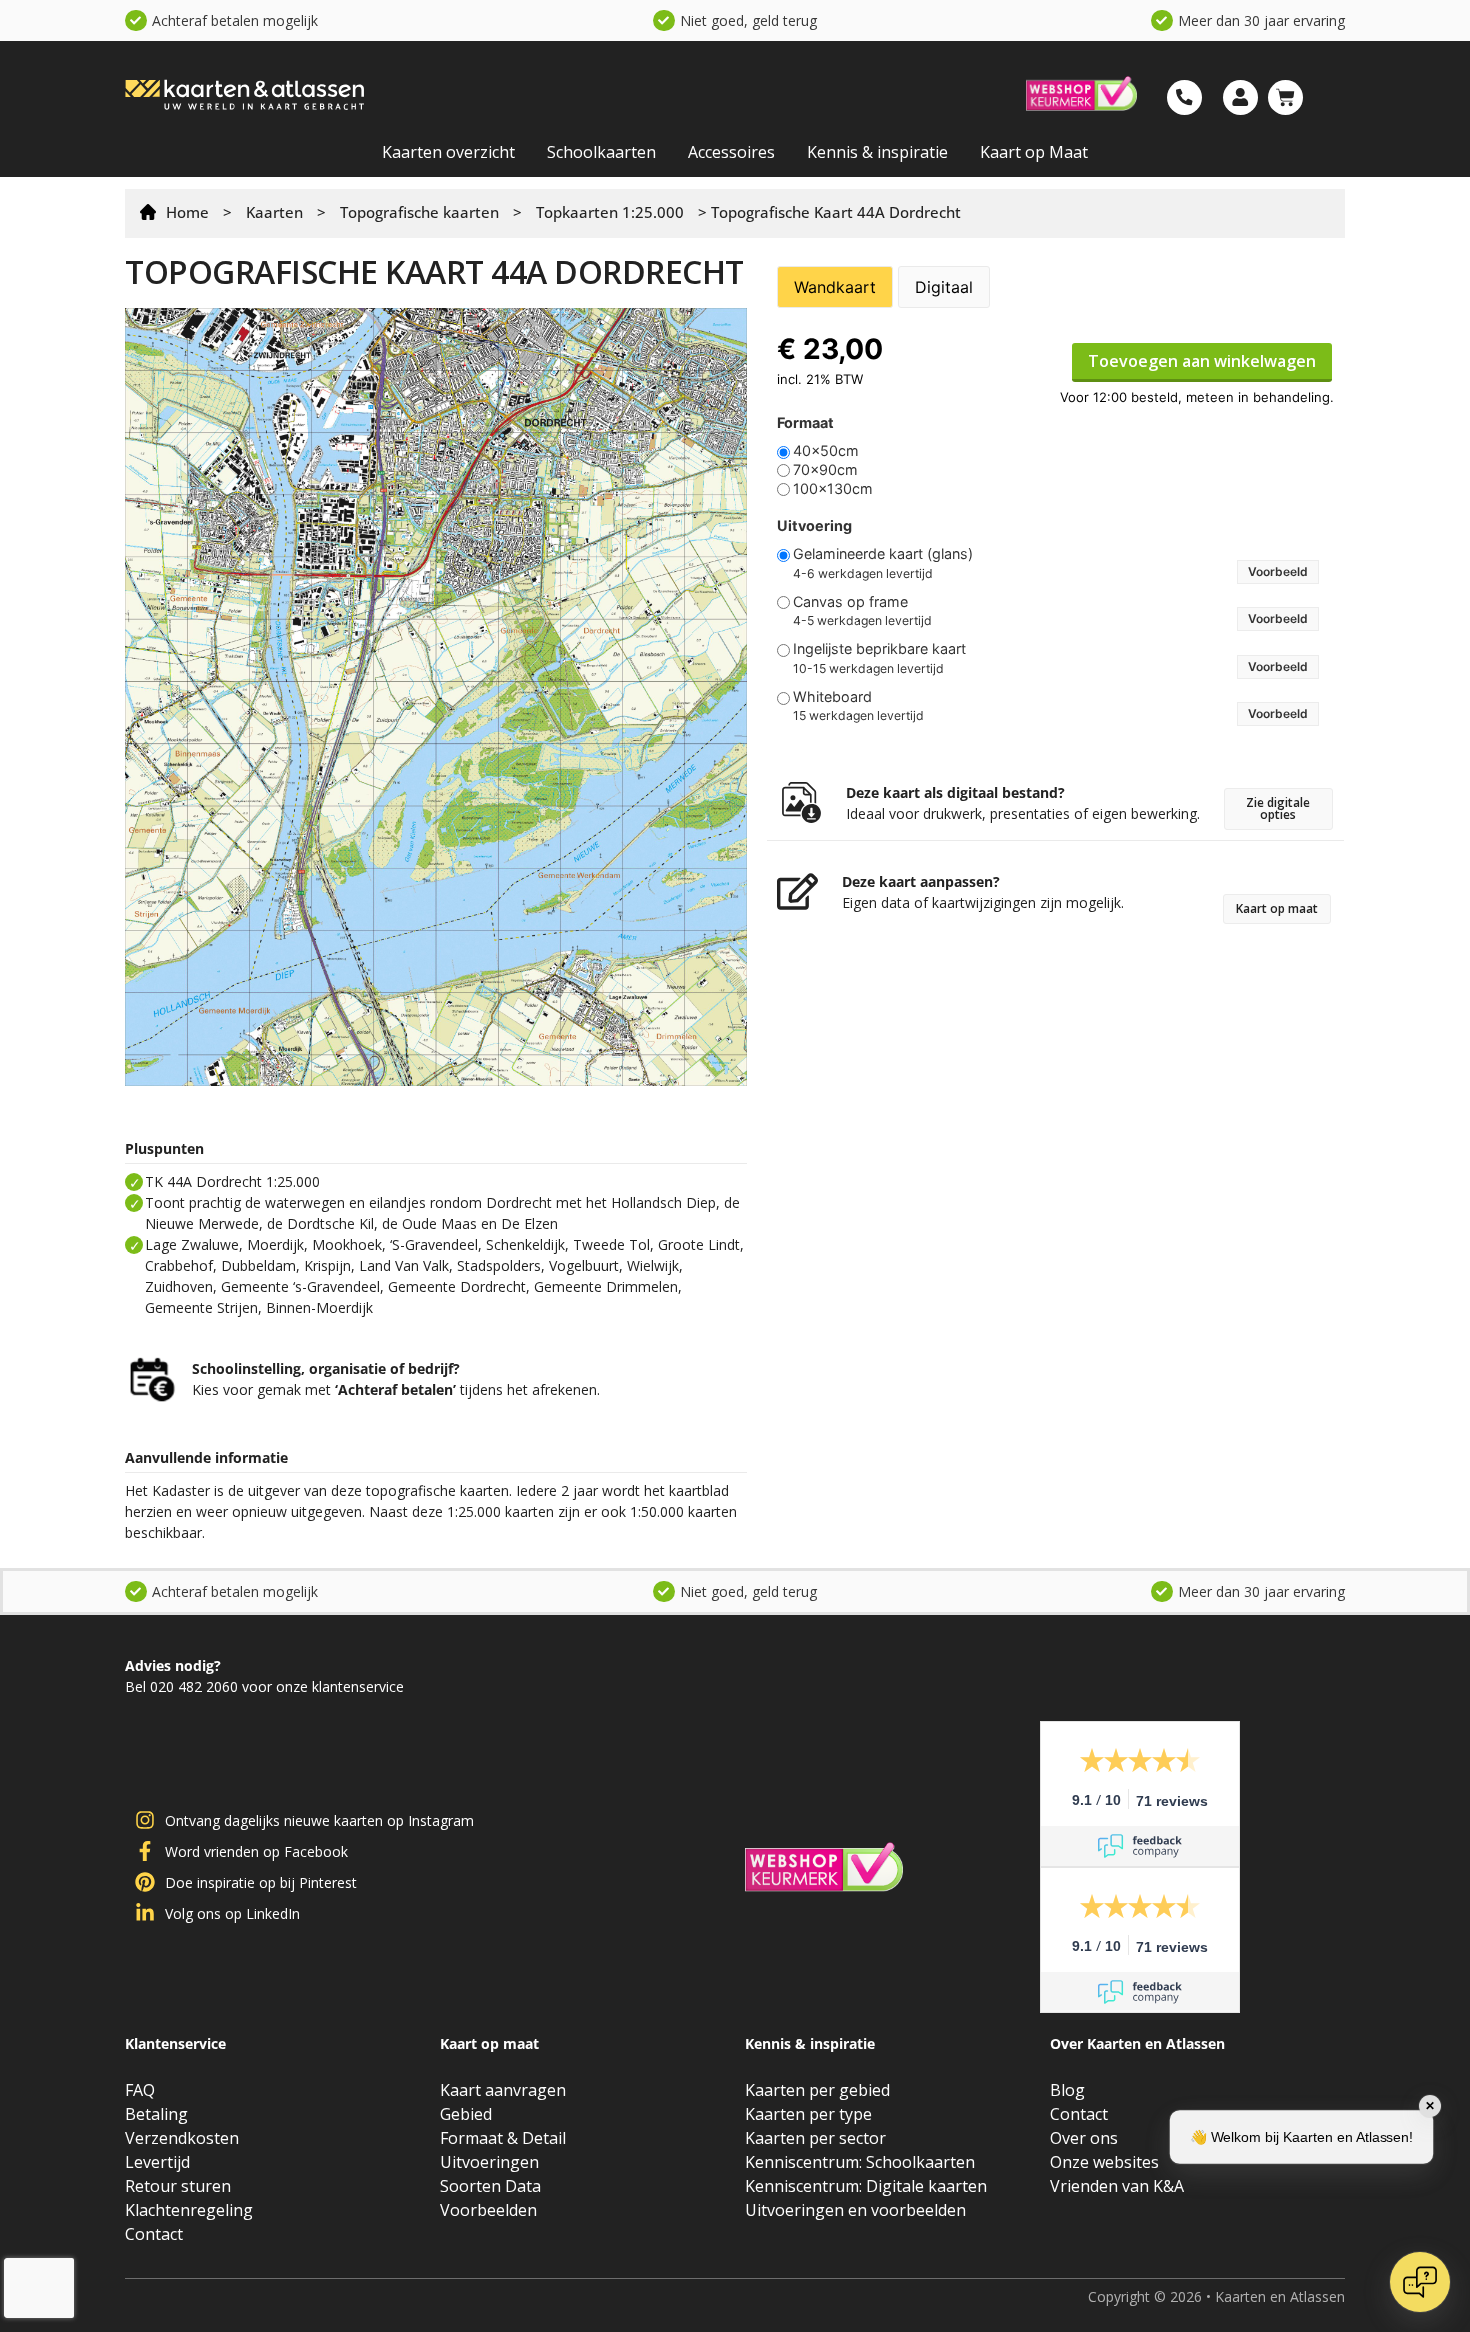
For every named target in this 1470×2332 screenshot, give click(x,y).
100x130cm (833, 489)
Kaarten (274, 212)
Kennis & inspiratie (877, 152)
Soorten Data (490, 2186)
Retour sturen (178, 2186)
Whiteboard (832, 697)
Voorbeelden (488, 2210)
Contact (154, 2234)
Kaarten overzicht (448, 152)
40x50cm (826, 451)
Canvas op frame (850, 602)
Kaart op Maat (1034, 152)
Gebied (466, 2114)
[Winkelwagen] (1285, 97)
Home (187, 212)
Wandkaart (835, 287)
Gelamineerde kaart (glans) (883, 554)
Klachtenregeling (189, 2210)
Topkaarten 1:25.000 (610, 212)
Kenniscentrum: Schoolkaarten (860, 2162)
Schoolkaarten (601, 152)
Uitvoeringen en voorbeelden (855, 2210)
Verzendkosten (182, 2138)
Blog (1067, 2090)
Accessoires (731, 152)
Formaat (805, 423)
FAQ (140, 2090)
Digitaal (944, 287)
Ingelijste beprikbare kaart (879, 649)
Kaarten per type (808, 2114)
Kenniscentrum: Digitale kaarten (866, 2186)
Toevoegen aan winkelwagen (1202, 361)
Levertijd (157, 2162)
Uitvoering (814, 526)
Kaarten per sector (815, 2138)
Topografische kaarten (419, 212)
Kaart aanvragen (503, 2090)
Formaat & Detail (503, 2138)
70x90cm (825, 470)
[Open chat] (1420, 2282)
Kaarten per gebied (817, 2090)
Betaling (156, 2114)
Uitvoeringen (489, 2162)
